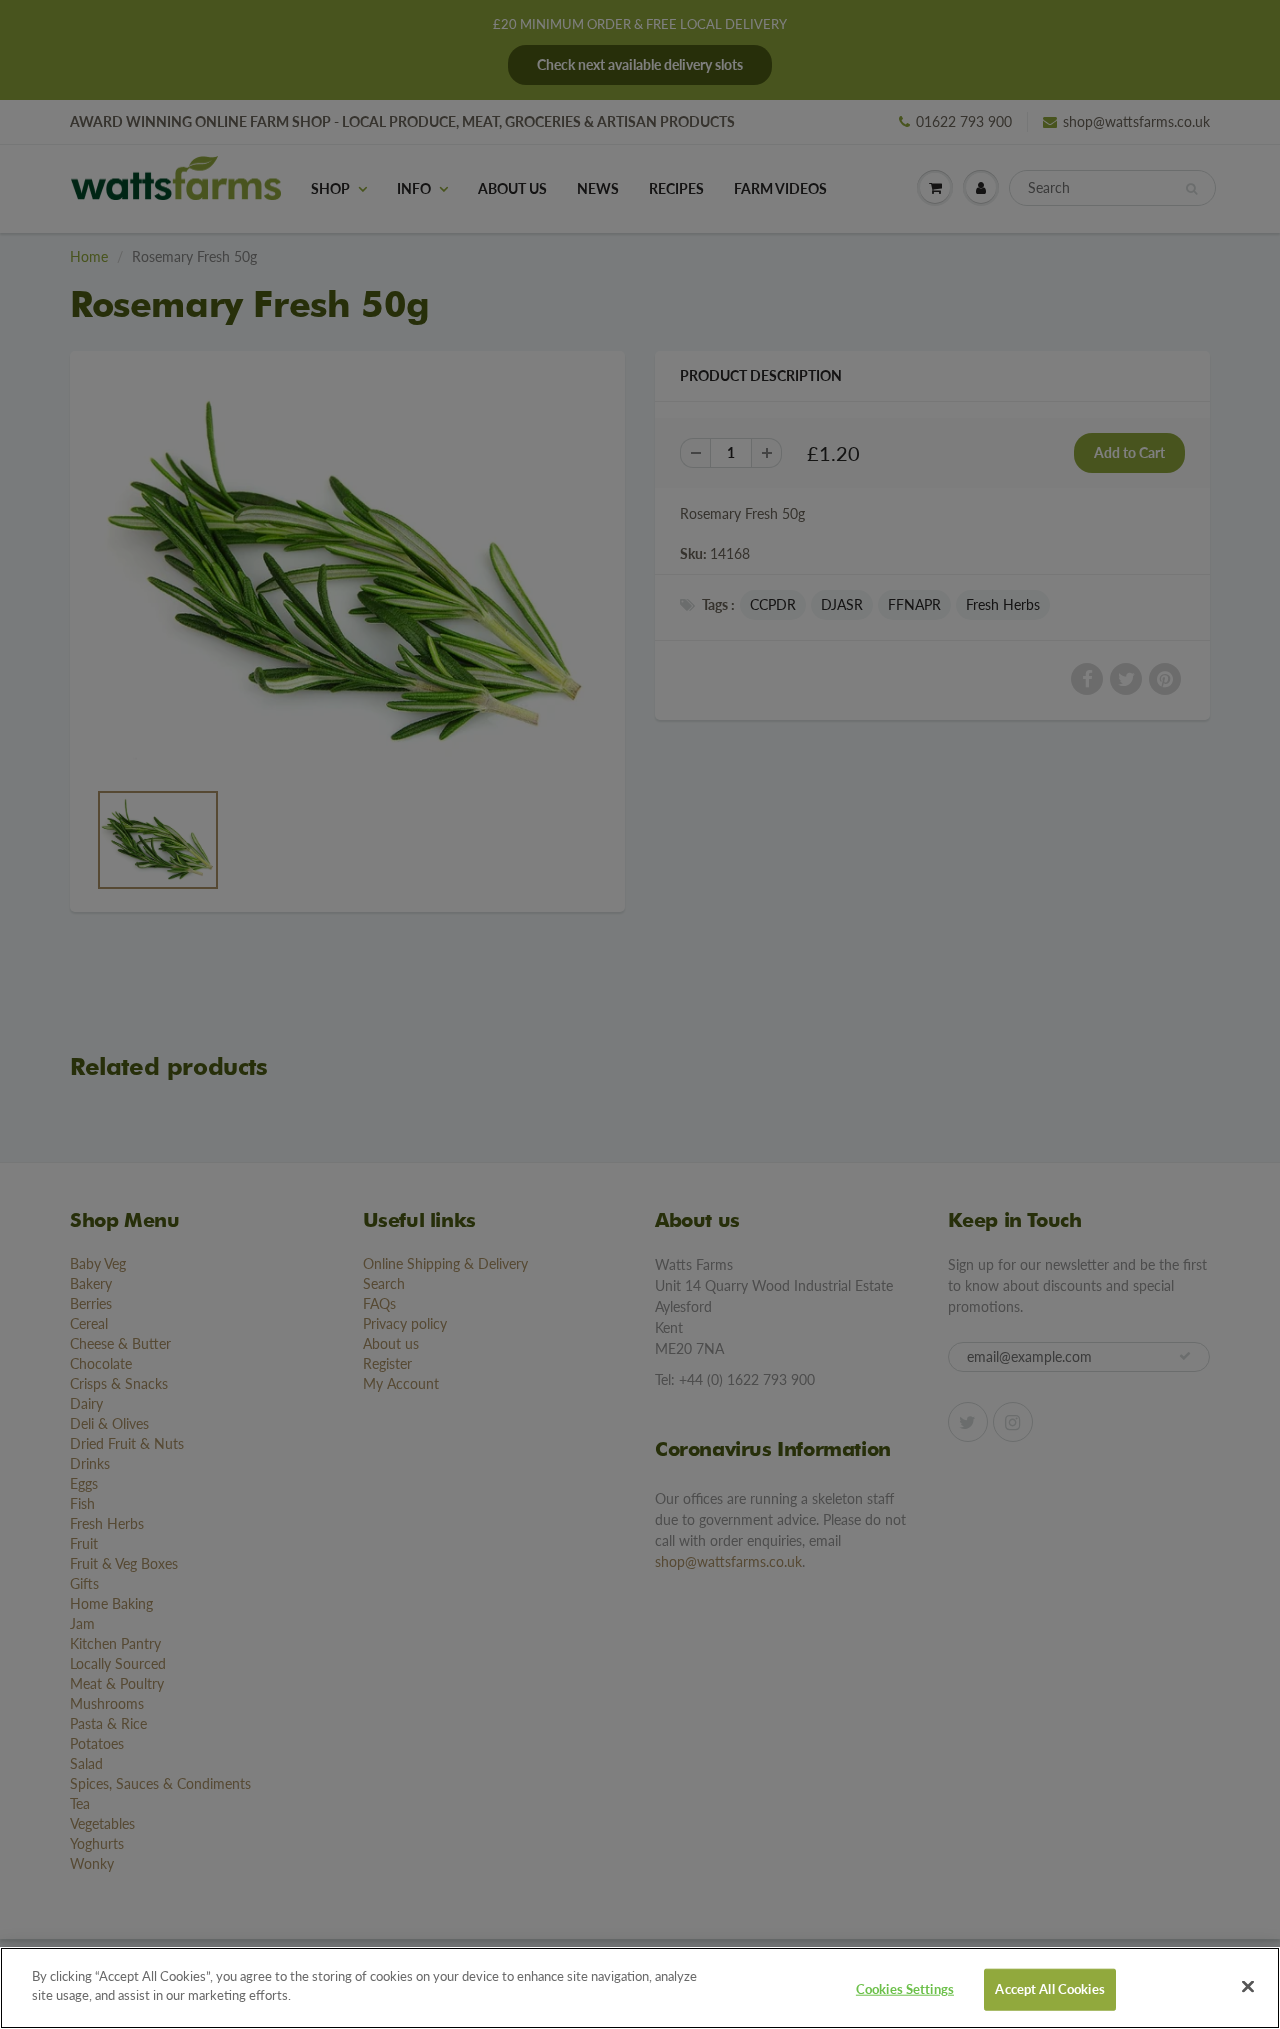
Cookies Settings (905, 1989)
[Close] (1248, 1986)
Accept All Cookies (1049, 1989)
